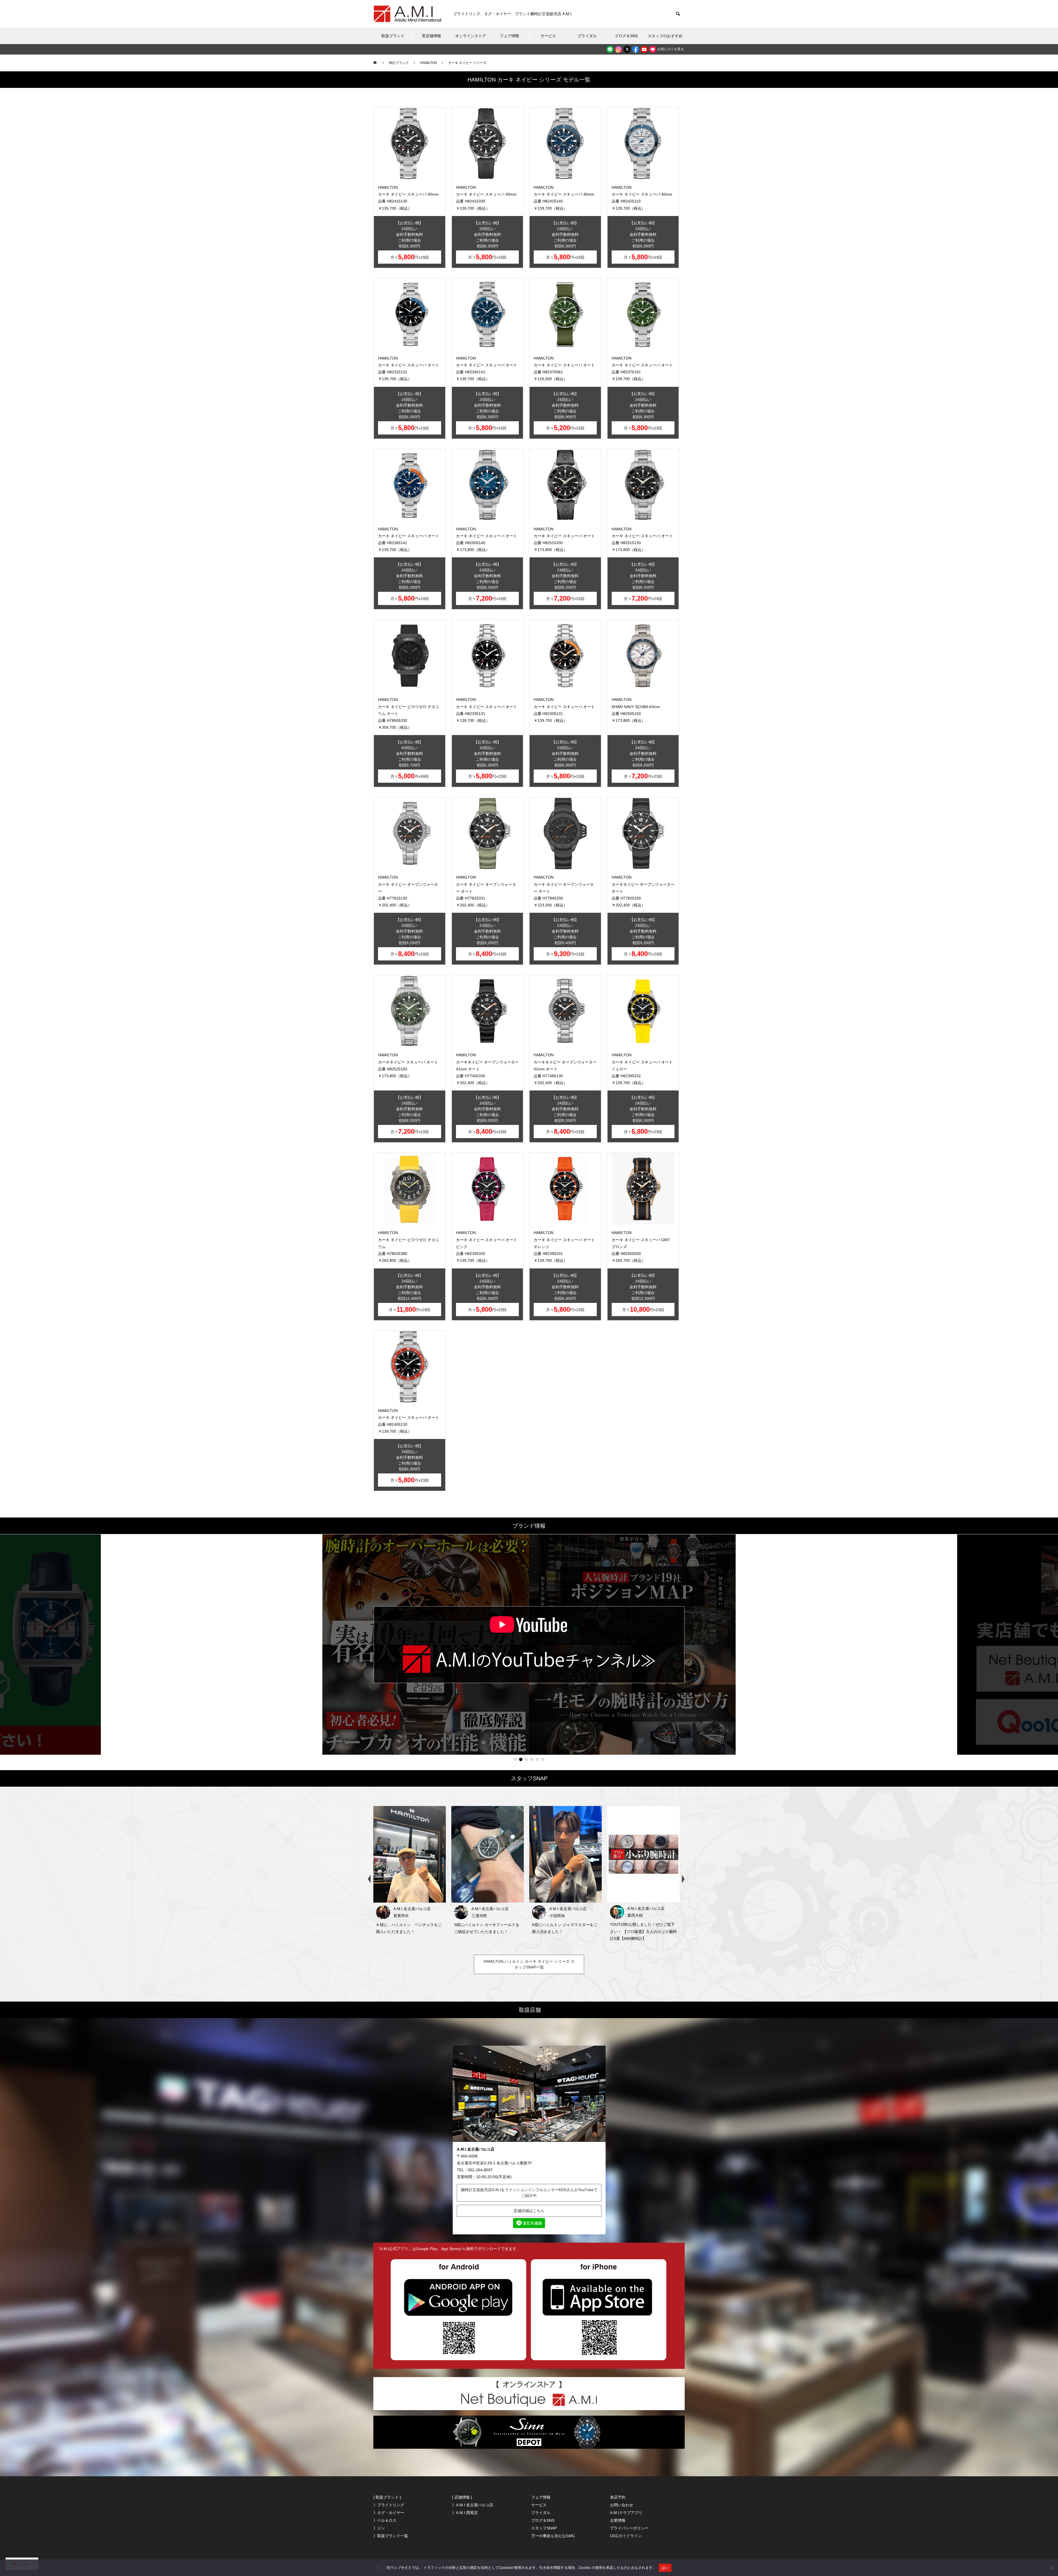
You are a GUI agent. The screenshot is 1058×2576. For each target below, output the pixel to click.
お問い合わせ (622, 2505)
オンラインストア (471, 36)
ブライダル (587, 36)
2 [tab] (521, 1759)
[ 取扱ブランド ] (387, 2497)
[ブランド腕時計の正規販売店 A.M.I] (408, 14)
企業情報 (618, 2520)
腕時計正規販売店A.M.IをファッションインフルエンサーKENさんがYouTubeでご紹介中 (529, 2193)
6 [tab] (543, 1759)
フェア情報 (509, 36)
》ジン (379, 2528)
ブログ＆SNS (626, 36)
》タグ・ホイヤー (389, 2513)
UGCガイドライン (626, 2536)
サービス (548, 36)
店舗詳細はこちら (529, 2211)
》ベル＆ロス (385, 2520)
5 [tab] (537, 1759)
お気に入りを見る (670, 49)
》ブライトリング (389, 2505)
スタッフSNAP (544, 2528)
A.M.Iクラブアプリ (626, 2513)
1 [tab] (515, 1759)
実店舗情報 (431, 36)
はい (665, 2567)
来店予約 (618, 2497)
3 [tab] (526, 1759)
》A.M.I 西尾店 (465, 2513)
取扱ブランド (393, 36)
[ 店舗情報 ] (462, 2497)
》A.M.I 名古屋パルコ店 (473, 2505)
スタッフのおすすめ (665, 36)
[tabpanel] (529, 1645)
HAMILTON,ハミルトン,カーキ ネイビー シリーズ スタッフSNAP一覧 (529, 1964)
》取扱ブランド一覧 (391, 2536)
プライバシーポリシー (629, 2528)
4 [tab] (532, 1759)
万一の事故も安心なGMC (553, 2536)
